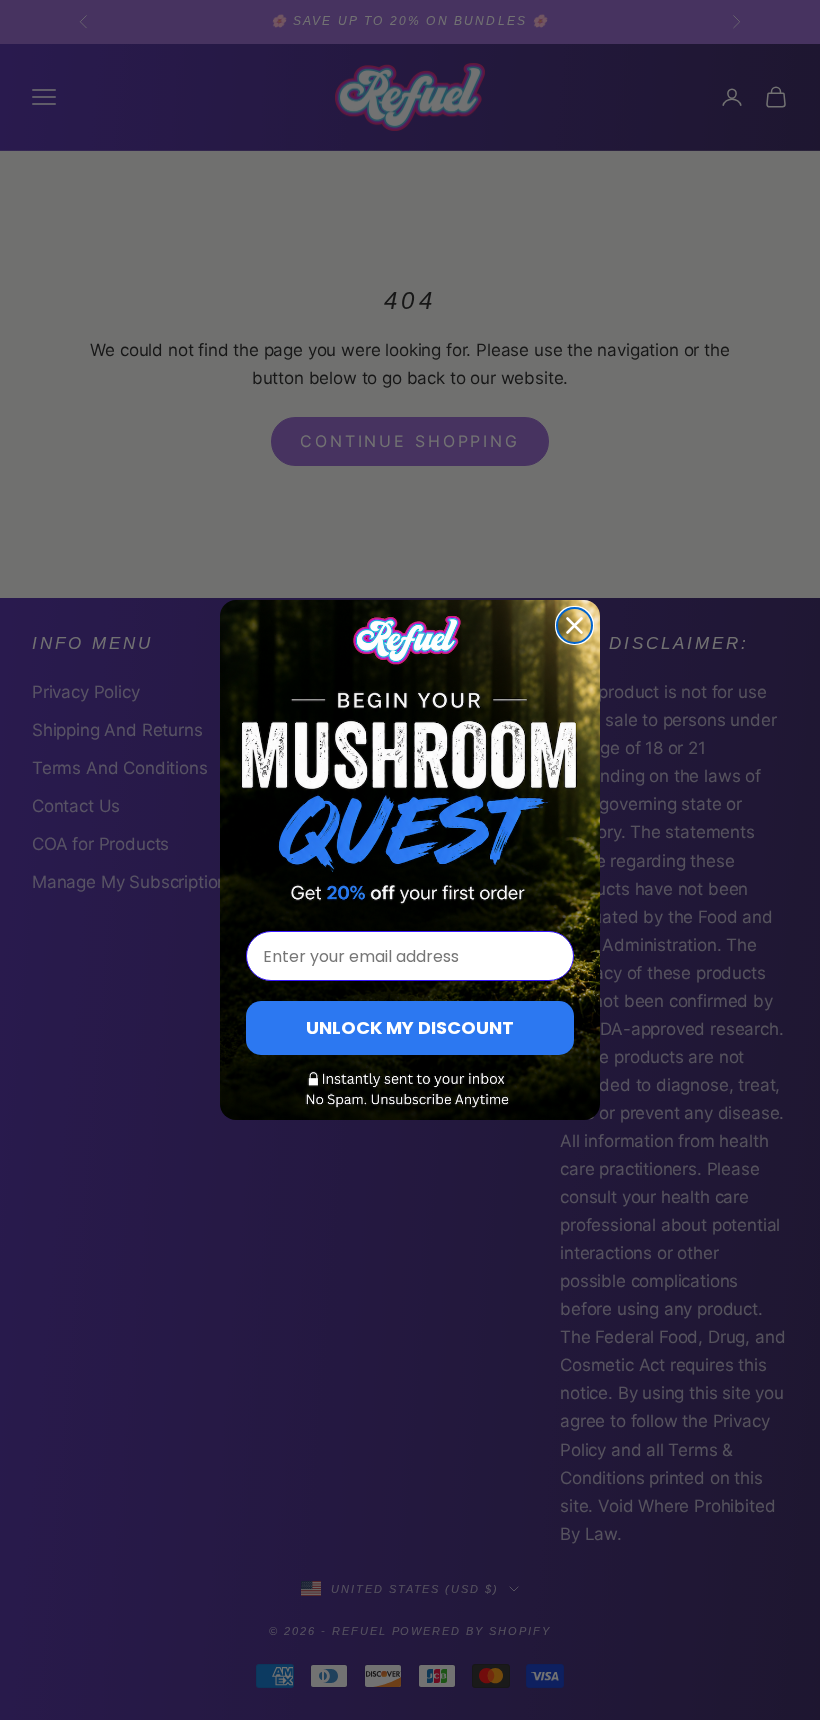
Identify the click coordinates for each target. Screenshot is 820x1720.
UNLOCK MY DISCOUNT (410, 1027)
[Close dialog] (574, 625)
